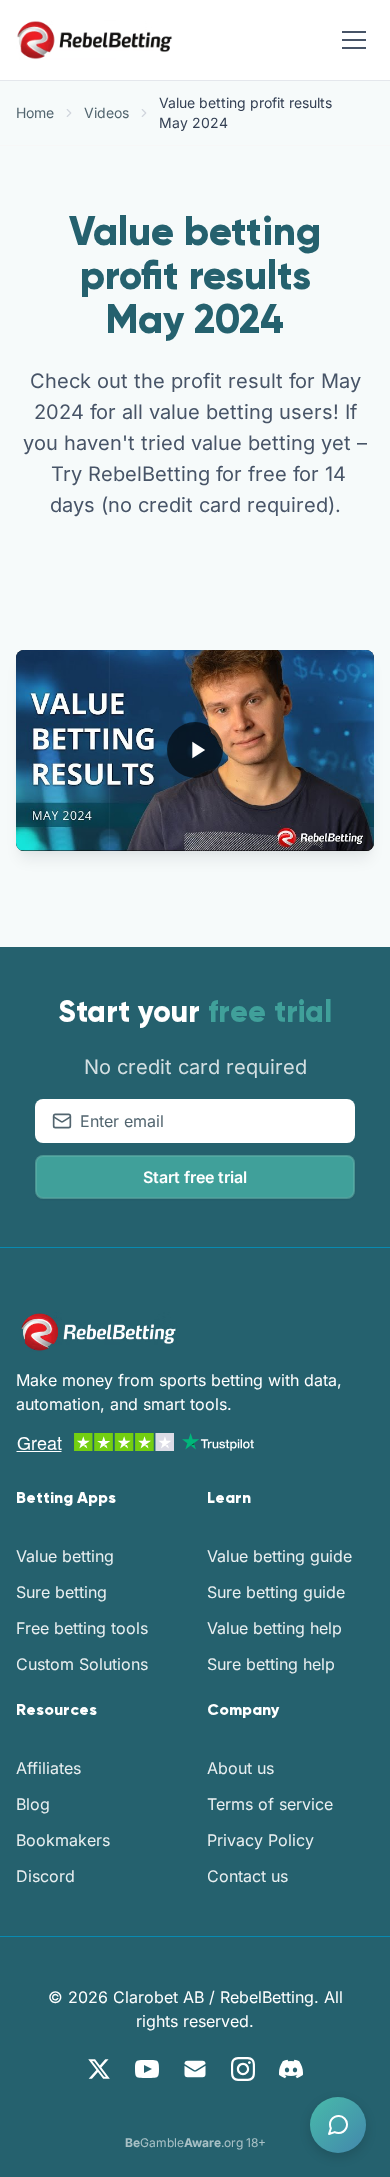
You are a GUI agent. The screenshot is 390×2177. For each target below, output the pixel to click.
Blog (33, 1804)
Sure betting (61, 1592)
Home (35, 112)
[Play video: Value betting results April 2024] (195, 750)
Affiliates (48, 1768)
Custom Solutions (82, 1664)
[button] (338, 2125)
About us (240, 1768)
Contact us (247, 1876)
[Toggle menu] (354, 40)
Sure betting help (271, 1664)
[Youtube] (147, 2069)
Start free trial (195, 1177)
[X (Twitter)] (99, 2069)
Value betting (65, 1556)
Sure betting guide (276, 1592)
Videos (106, 112)
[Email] (195, 2069)
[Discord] (291, 2069)
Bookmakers (63, 1840)
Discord (45, 1876)
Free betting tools (82, 1628)
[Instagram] (243, 2069)
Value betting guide (279, 1556)
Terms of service (270, 1804)
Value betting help (274, 1628)
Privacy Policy (260, 1840)
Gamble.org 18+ (195, 2142)
